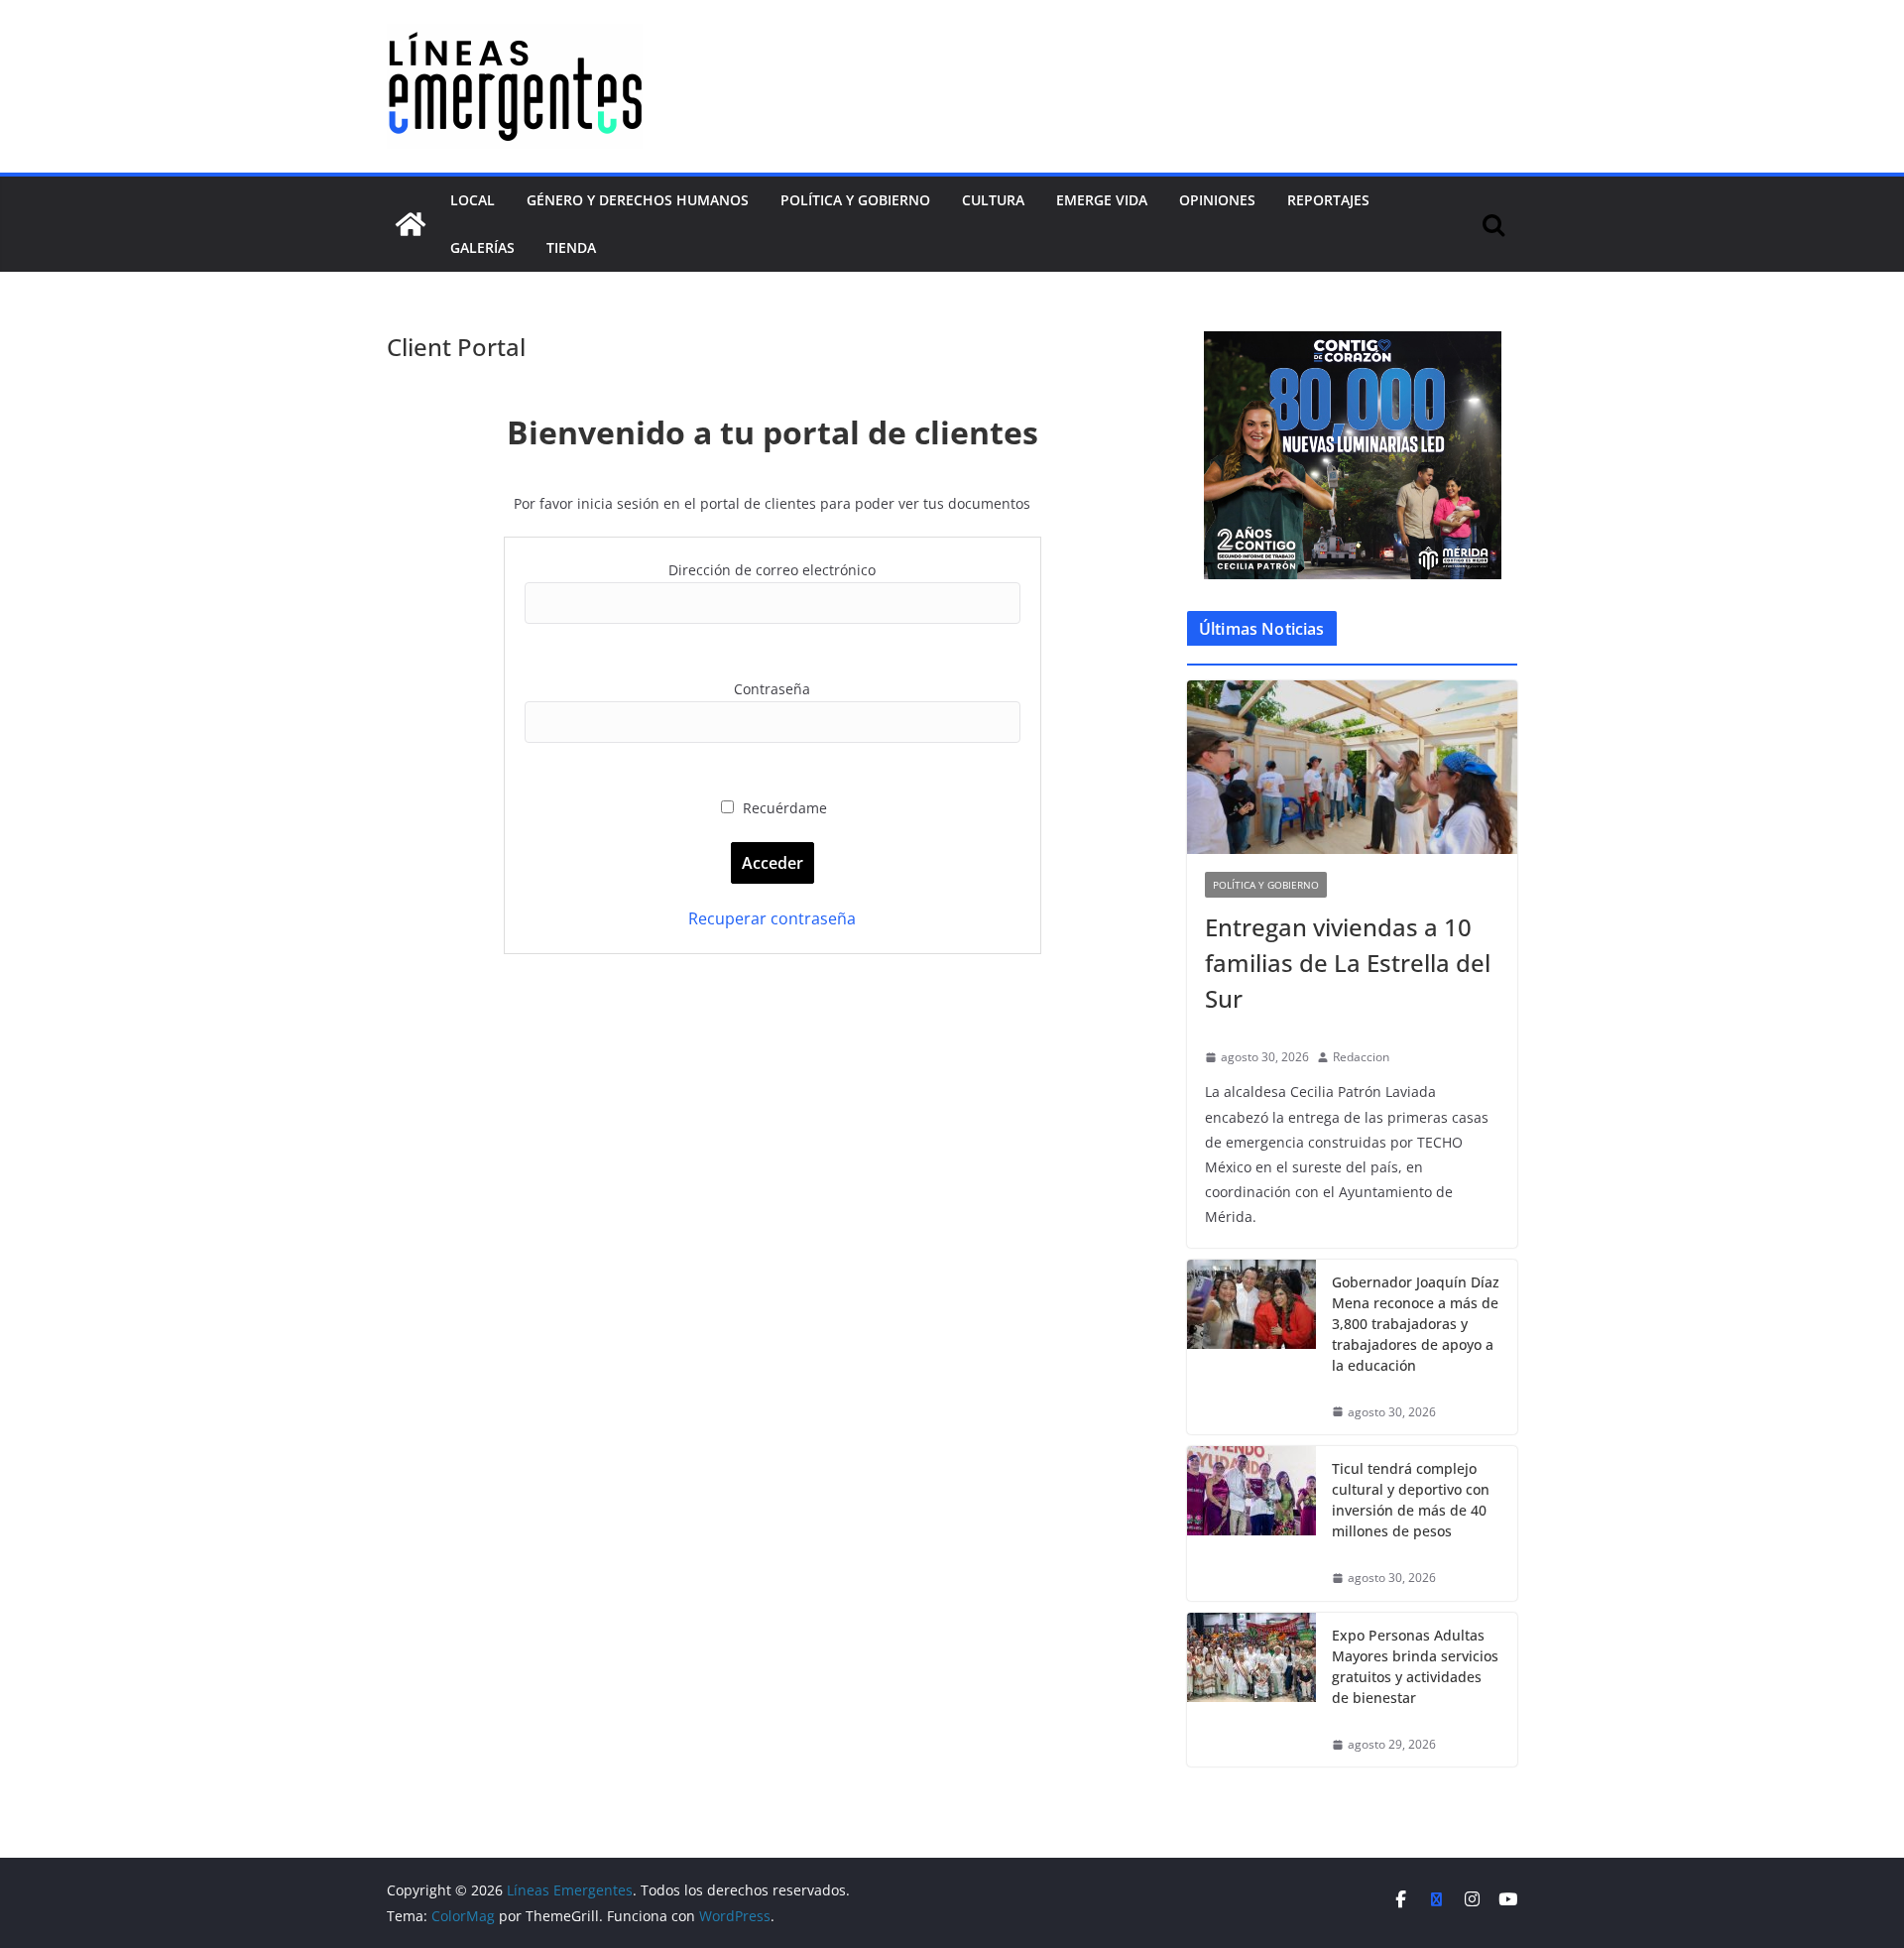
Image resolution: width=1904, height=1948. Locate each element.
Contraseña (772, 689)
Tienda (571, 247)
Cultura (993, 200)
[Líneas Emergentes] (411, 224)
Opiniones (1217, 200)
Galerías (482, 247)
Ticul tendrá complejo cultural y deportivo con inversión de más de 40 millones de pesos (1411, 1500)
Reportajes (1328, 200)
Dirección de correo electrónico (772, 570)
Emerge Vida (1102, 200)
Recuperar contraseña (772, 918)
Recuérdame (783, 808)
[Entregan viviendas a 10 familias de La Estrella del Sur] (1352, 767)
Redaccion (1361, 1057)
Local (473, 200)
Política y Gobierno (855, 200)
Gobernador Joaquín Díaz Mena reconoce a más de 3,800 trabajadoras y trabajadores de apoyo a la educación (1416, 1324)
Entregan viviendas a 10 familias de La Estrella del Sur (1348, 963)
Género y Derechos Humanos (638, 200)
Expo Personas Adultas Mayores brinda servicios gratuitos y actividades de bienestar (1415, 1666)
